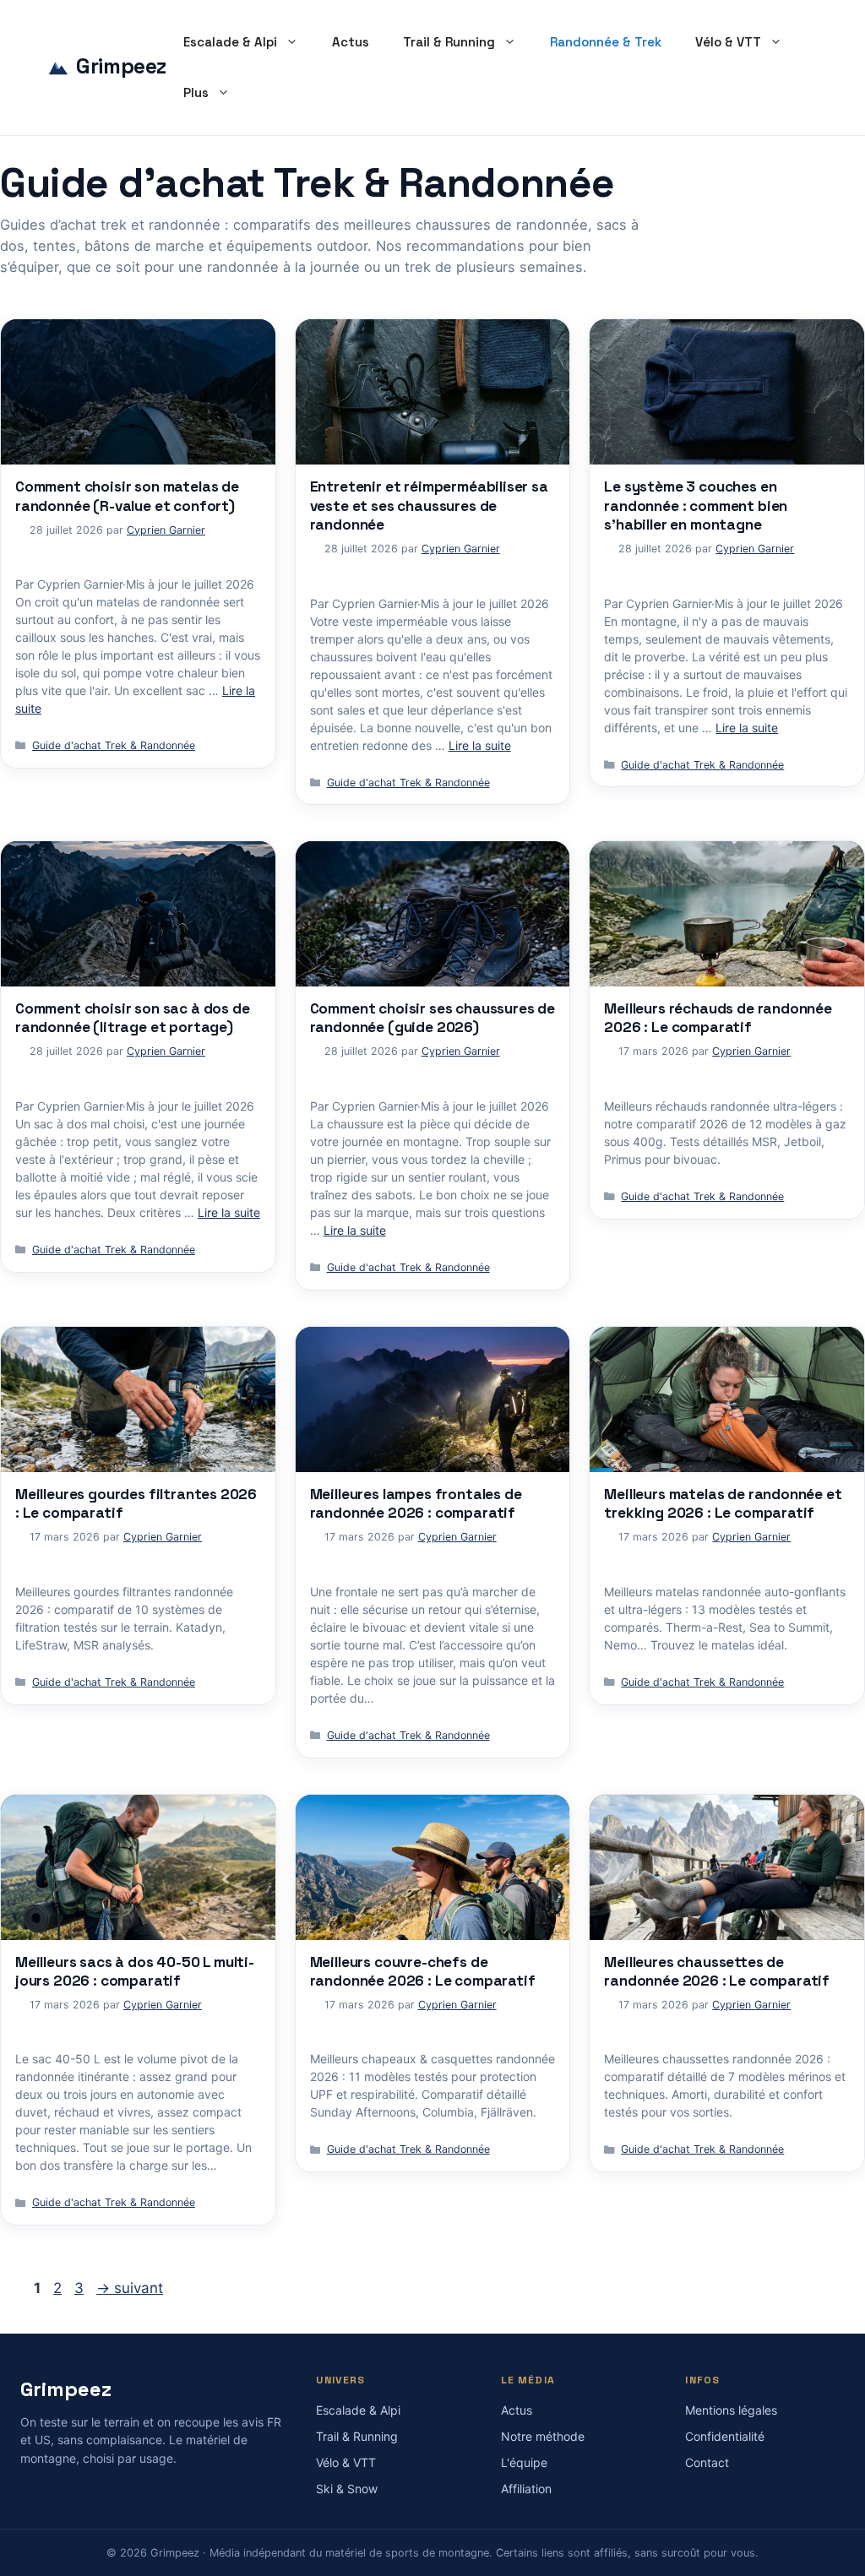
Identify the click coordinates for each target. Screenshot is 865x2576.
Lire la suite (480, 745)
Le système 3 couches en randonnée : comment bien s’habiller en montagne (696, 505)
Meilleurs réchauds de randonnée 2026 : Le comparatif (718, 1018)
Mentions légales (731, 2410)
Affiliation (526, 2489)
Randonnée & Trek (606, 42)
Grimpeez (121, 67)
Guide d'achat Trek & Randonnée (114, 745)
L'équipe (524, 2462)
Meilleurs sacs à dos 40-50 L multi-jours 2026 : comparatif (135, 1971)
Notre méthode (543, 2436)
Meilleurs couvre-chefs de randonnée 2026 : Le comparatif (423, 1971)
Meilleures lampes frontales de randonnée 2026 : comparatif (416, 1503)
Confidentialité (725, 2436)
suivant (130, 2288)
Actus (351, 42)
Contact (707, 2462)
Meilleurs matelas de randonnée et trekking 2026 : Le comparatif (723, 1503)
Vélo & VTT (728, 42)
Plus (196, 92)
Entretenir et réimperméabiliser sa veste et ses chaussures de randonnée (429, 505)
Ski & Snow (347, 2489)
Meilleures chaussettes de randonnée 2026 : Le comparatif (717, 1971)
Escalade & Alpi (230, 42)
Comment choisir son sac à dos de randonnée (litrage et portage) (132, 1018)
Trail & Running (449, 42)
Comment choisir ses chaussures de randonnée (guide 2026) (432, 1018)
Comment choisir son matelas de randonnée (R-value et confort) (127, 496)
